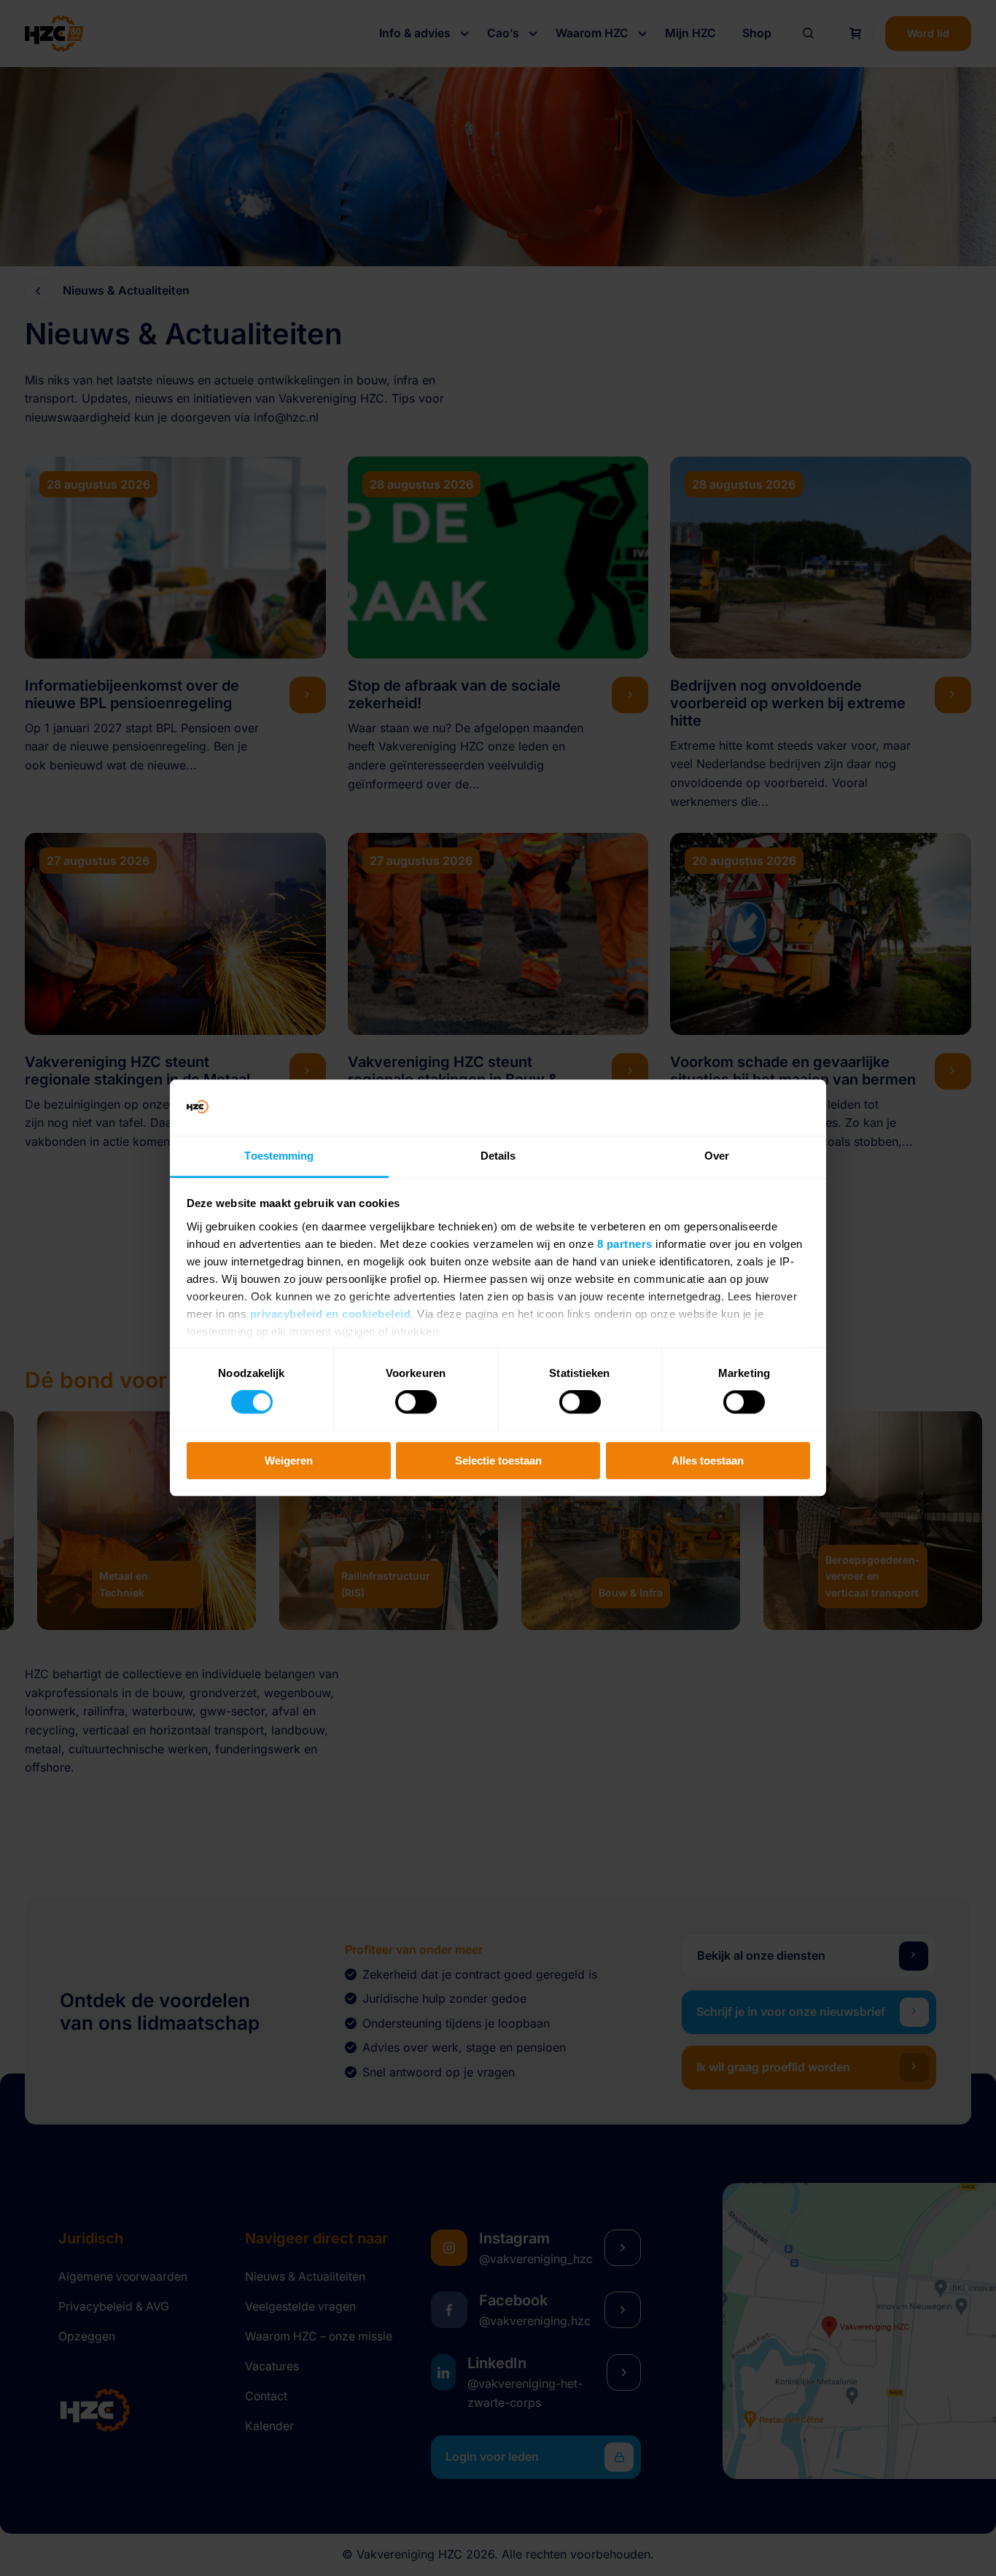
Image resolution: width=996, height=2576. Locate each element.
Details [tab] (498, 1156)
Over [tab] (717, 1156)
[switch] (416, 1402)
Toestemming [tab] (279, 1156)
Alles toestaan (708, 1460)
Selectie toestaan (498, 1460)
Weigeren (289, 1460)
